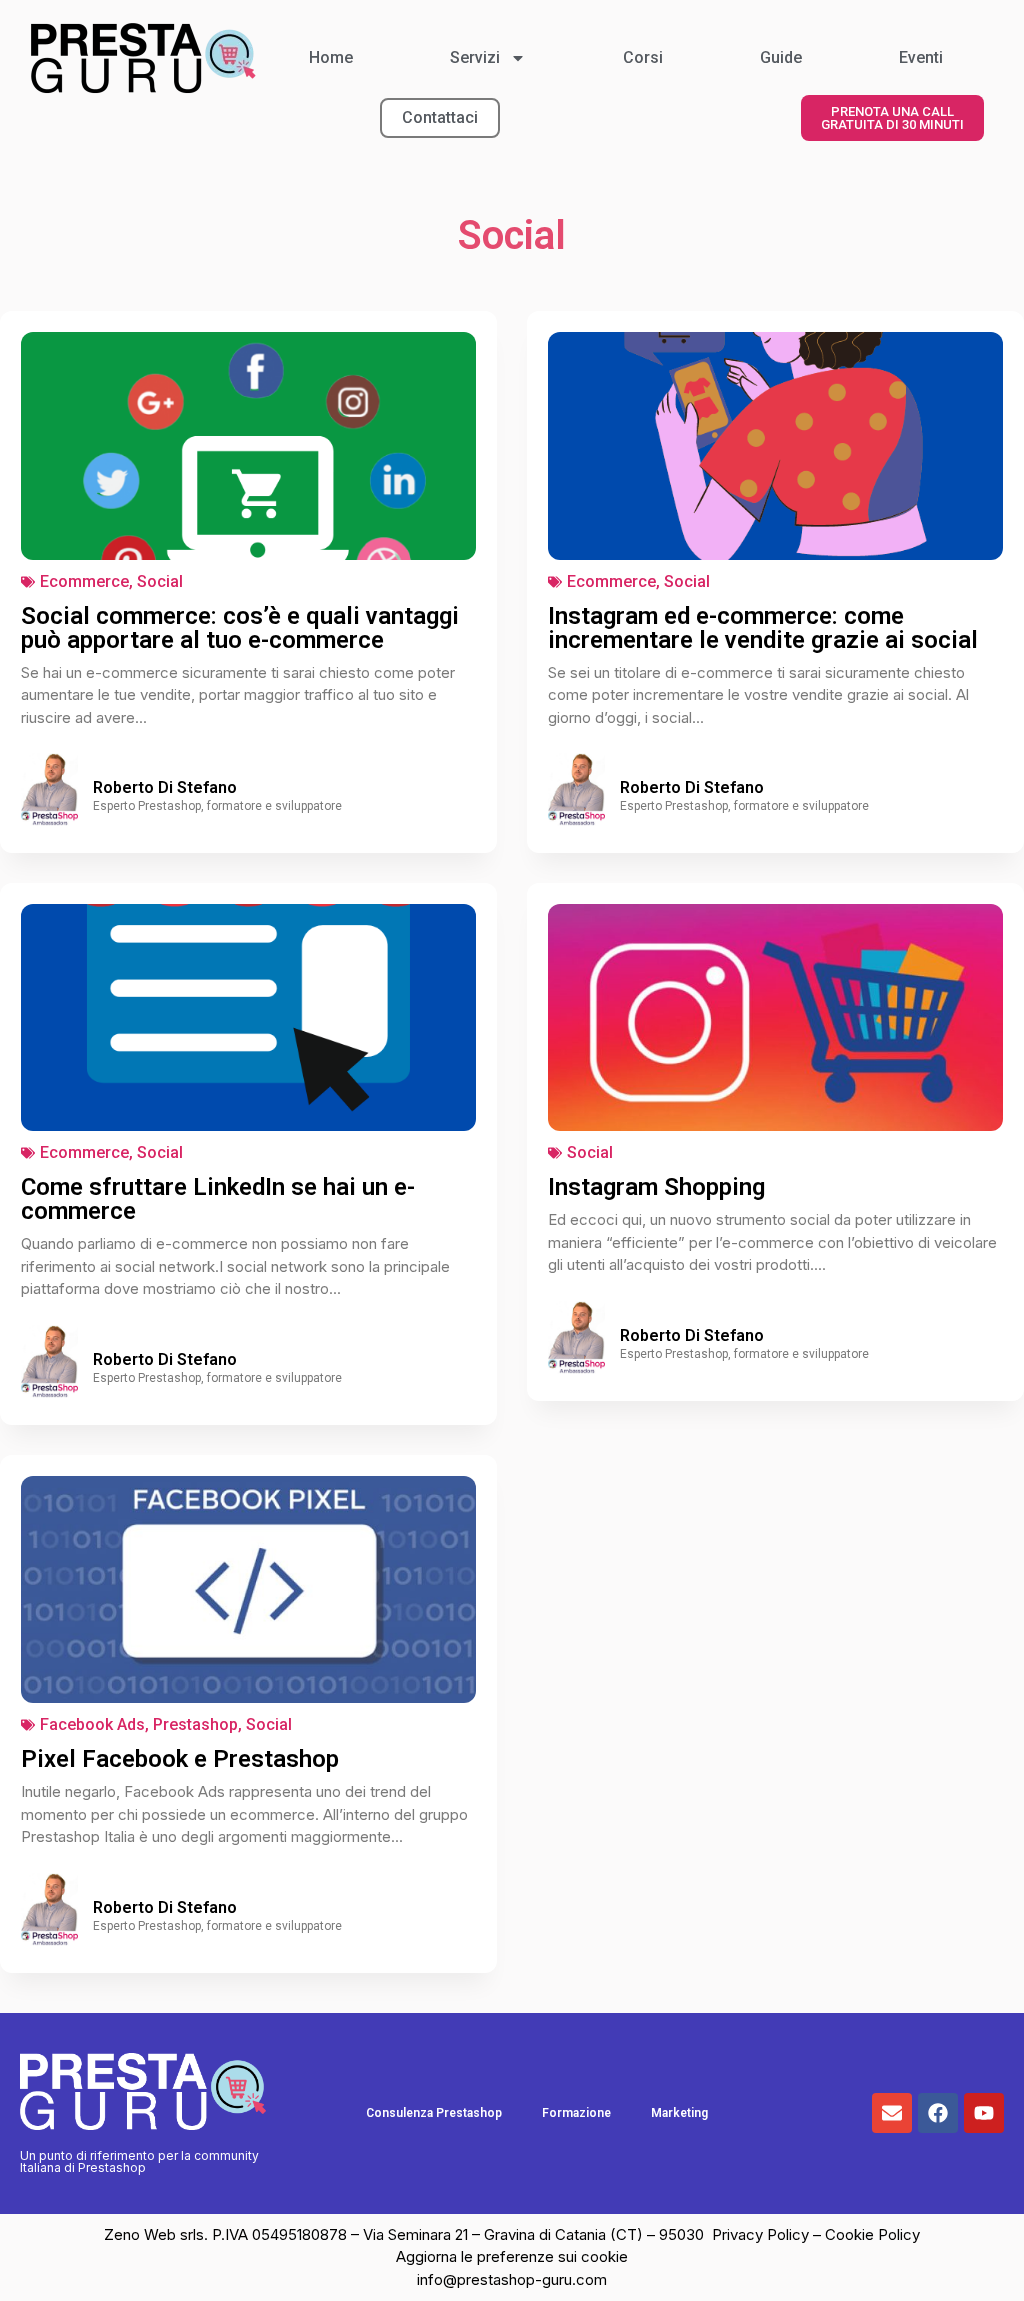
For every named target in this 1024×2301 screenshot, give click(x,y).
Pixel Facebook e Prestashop (180, 1759)
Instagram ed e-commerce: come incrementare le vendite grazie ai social (763, 628)
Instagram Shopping (656, 1187)
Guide (781, 57)
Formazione (576, 2113)
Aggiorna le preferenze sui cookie (512, 2256)
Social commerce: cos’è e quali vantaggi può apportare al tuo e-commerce (240, 628)
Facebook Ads (92, 1724)
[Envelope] (892, 2113)
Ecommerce (84, 581)
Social (160, 581)
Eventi (921, 57)
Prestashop (195, 1724)
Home (331, 57)
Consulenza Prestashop (434, 2113)
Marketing (679, 2113)
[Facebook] (938, 2113)
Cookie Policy (872, 2234)
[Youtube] (984, 2113)
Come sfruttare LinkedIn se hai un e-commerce (218, 1199)
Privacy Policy (762, 2234)
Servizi (475, 57)
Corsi (643, 57)
